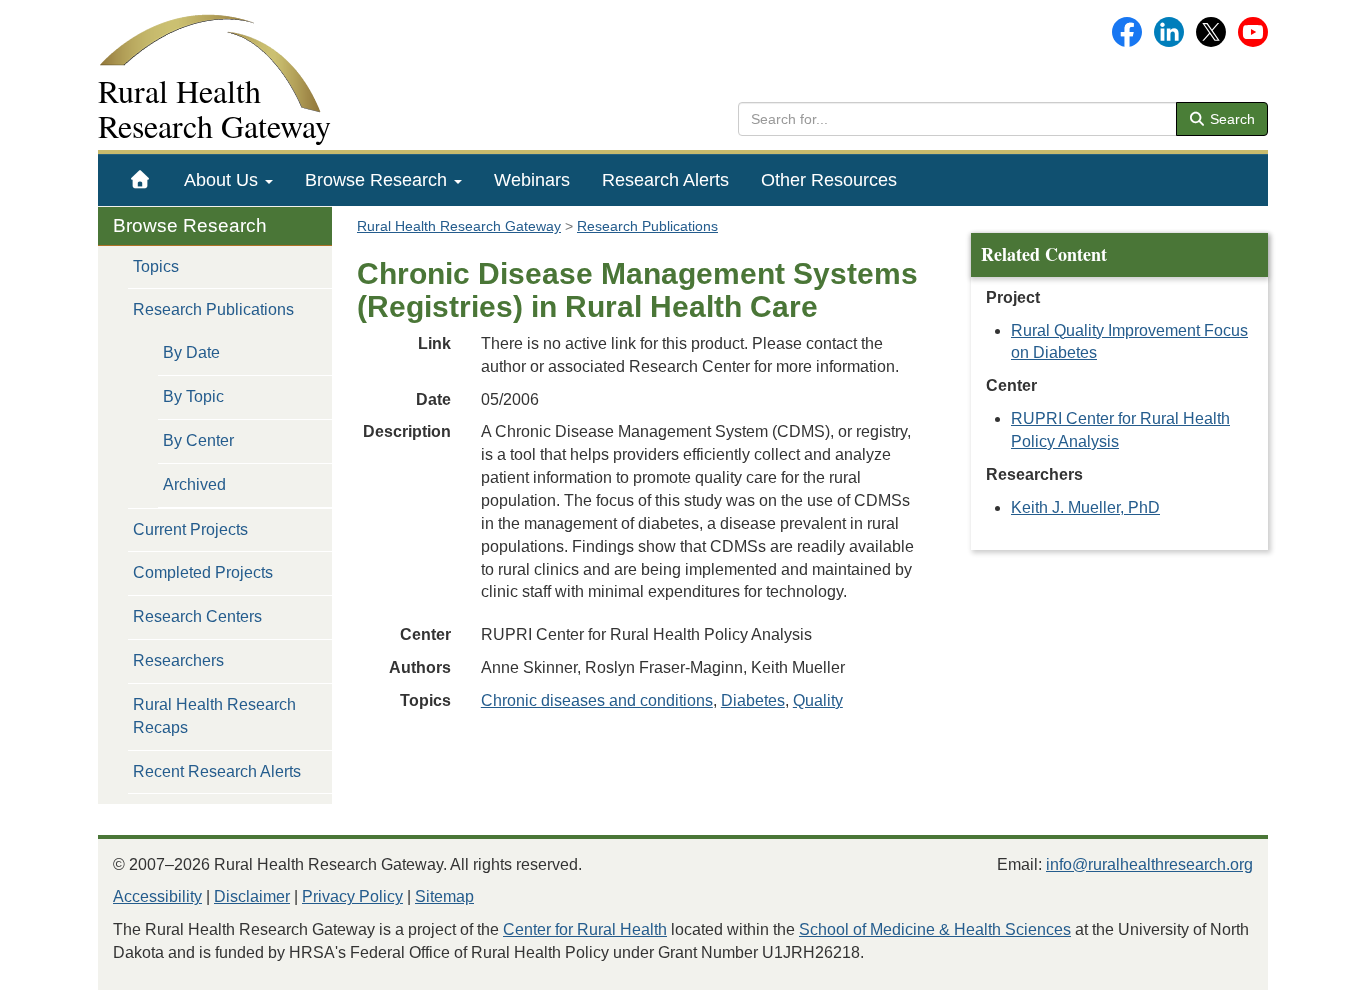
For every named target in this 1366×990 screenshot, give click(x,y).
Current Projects (190, 529)
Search (1230, 119)
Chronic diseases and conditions (597, 700)
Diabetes (753, 700)
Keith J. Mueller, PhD (1085, 507)
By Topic (193, 396)
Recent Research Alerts (217, 771)
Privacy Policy (352, 896)
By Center (198, 440)
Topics (156, 266)
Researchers (178, 660)
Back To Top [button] (1301, 965)
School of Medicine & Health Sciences (935, 929)
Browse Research (378, 180)
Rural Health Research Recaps (214, 716)
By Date (191, 352)
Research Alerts (665, 180)
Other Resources (829, 180)
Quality (818, 700)
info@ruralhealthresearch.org (1149, 864)
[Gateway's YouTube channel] (1253, 30)
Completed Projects (203, 572)
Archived (194, 484)
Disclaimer (252, 896)
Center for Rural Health (585, 929)
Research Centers (197, 616)
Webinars (532, 180)
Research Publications (213, 309)
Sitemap (444, 896)
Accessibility (157, 896)
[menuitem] (140, 180)
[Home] (140, 180)
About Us (223, 180)
